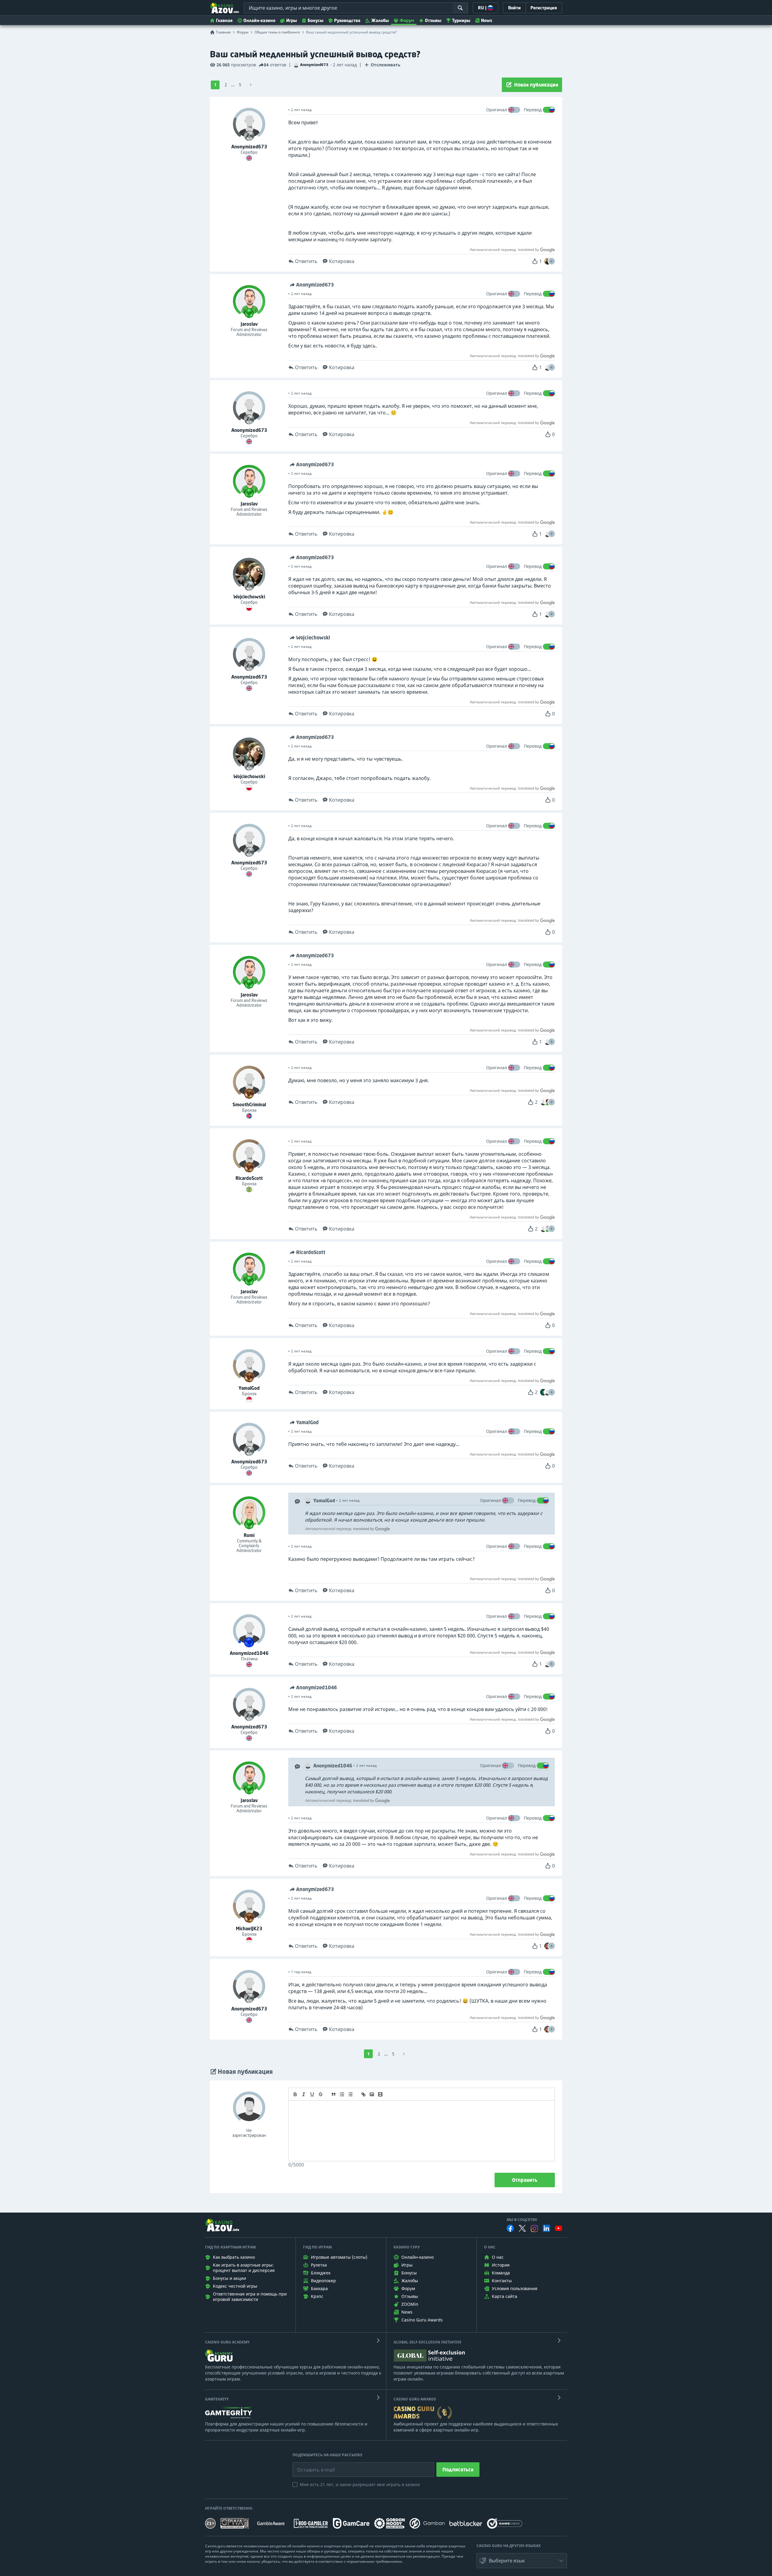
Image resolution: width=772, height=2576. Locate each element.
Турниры (461, 20)
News (487, 20)
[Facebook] (510, 2228)
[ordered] (342, 2094)
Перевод (533, 110)
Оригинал (497, 110)
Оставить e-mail (311, 2465)
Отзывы (433, 20)
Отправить (525, 2180)
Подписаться (458, 2470)
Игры (291, 20)
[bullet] (350, 2094)
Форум (407, 20)
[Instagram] (534, 2228)
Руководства (347, 20)
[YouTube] (558, 2228)
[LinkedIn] (546, 2228)
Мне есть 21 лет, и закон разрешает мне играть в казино (360, 2484)
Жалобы (380, 20)
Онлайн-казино (259, 20)
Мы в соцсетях (522, 2220)
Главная (224, 20)
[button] (552, 261)
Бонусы (315, 20)
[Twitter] (522, 2228)
